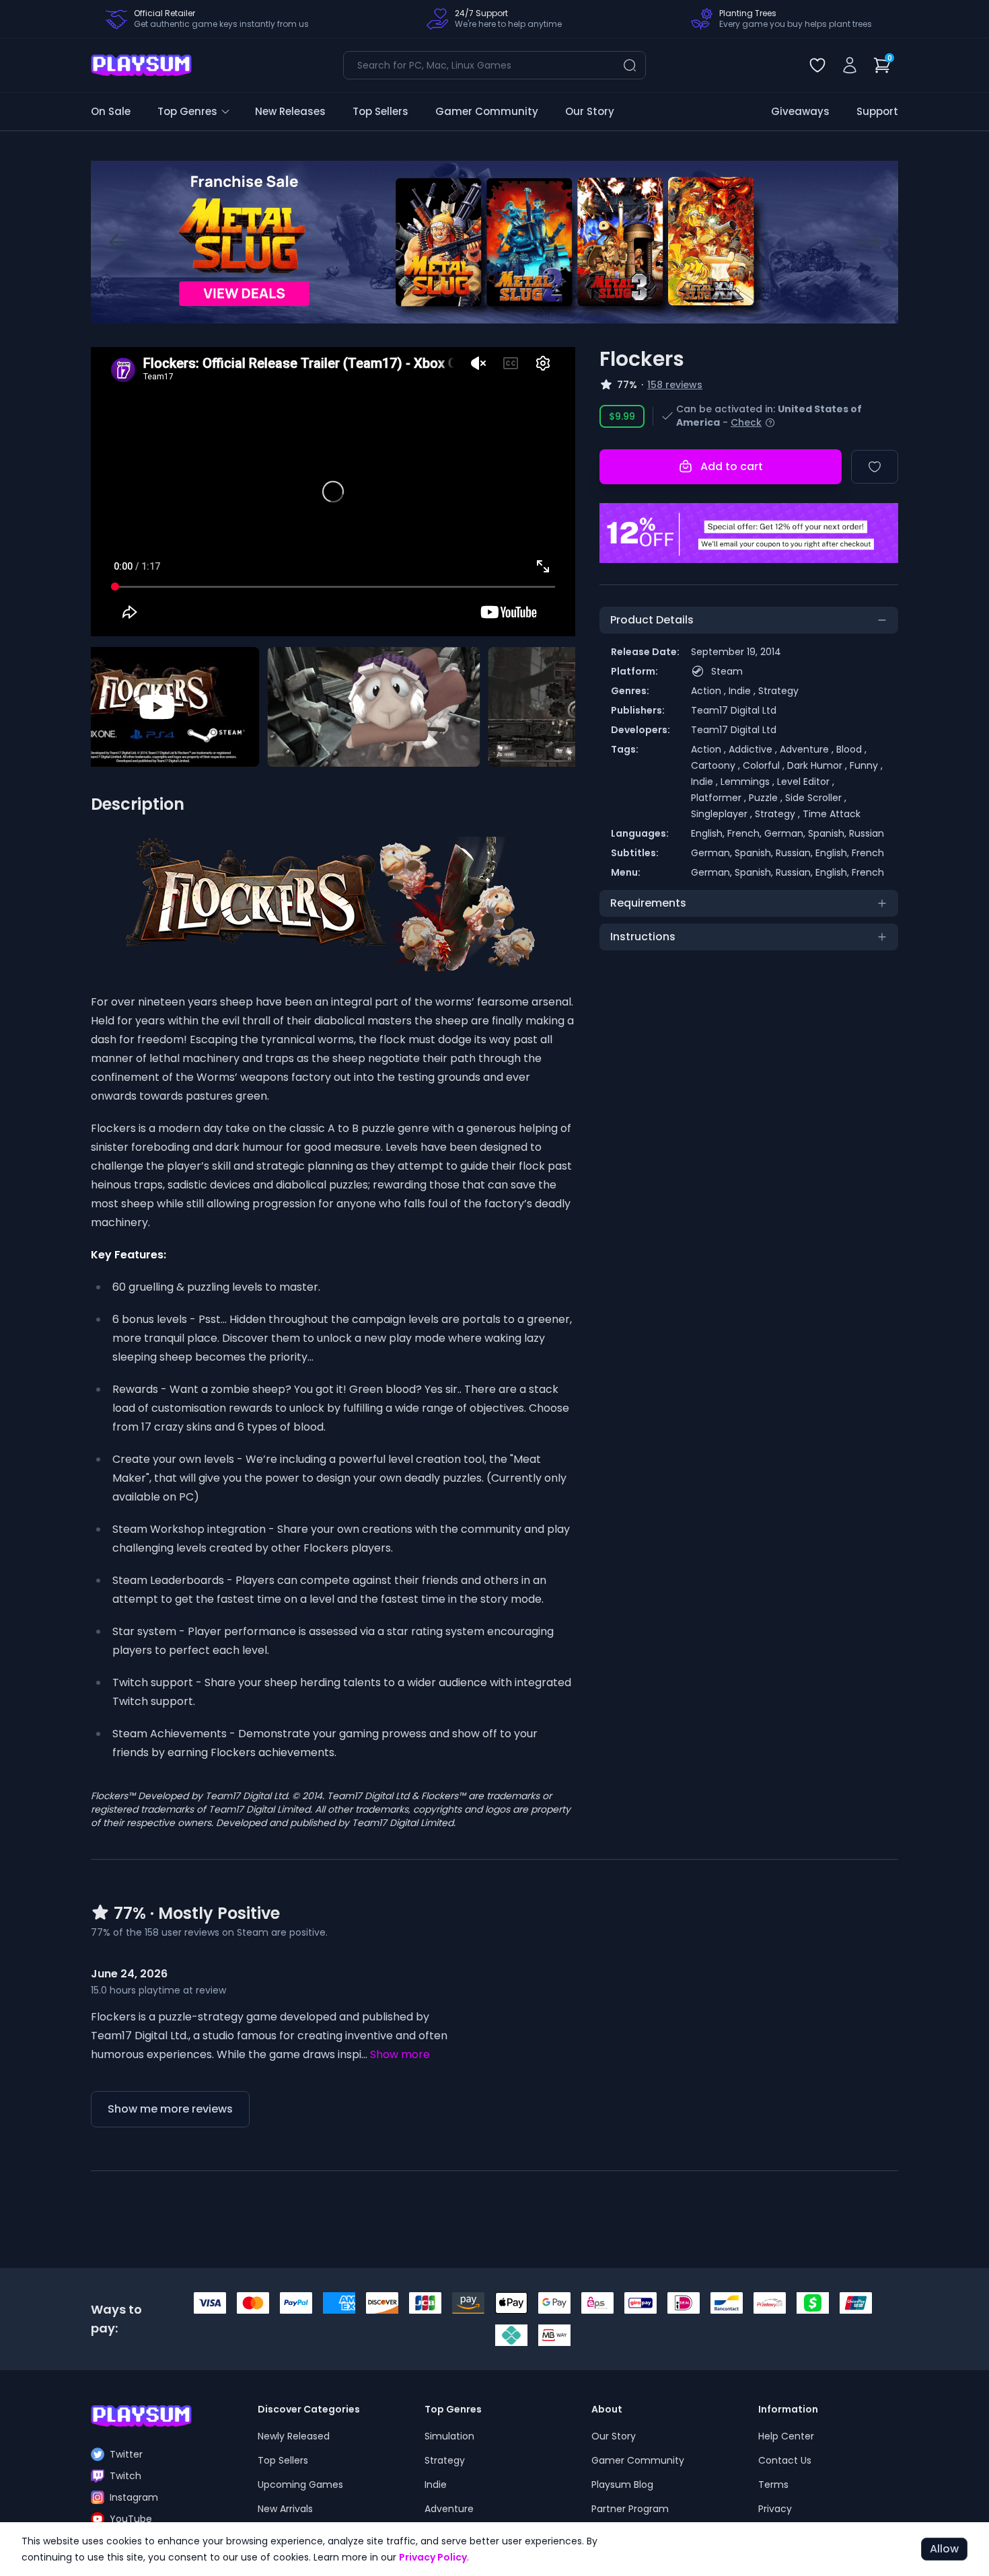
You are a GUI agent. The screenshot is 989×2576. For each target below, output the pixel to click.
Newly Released (294, 2436)
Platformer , (720, 798)
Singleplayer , (723, 814)
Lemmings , (749, 782)
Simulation (449, 2436)
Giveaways (800, 111)
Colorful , (765, 765)
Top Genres (187, 111)
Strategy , (779, 814)
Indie (436, 2485)
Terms (773, 2485)
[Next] (869, 242)
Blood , (851, 749)
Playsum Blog (622, 2485)
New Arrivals (285, 2509)
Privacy (775, 2509)
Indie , (743, 691)
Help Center (786, 2436)
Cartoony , (717, 765)
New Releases (290, 111)
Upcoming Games (300, 2485)
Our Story (590, 111)
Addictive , (754, 749)
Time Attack (832, 814)
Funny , (866, 765)
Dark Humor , (818, 765)
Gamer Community (487, 111)
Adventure (449, 2509)
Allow (944, 2549)
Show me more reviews (170, 2109)
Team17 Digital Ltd (734, 710)
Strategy (778, 691)
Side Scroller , (816, 798)
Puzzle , (767, 798)
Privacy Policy (433, 2557)
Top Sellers (380, 111)
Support (877, 111)
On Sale (111, 111)
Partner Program (630, 2509)
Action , (710, 691)
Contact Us (785, 2460)
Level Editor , (806, 782)
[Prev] (120, 242)
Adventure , (808, 749)
